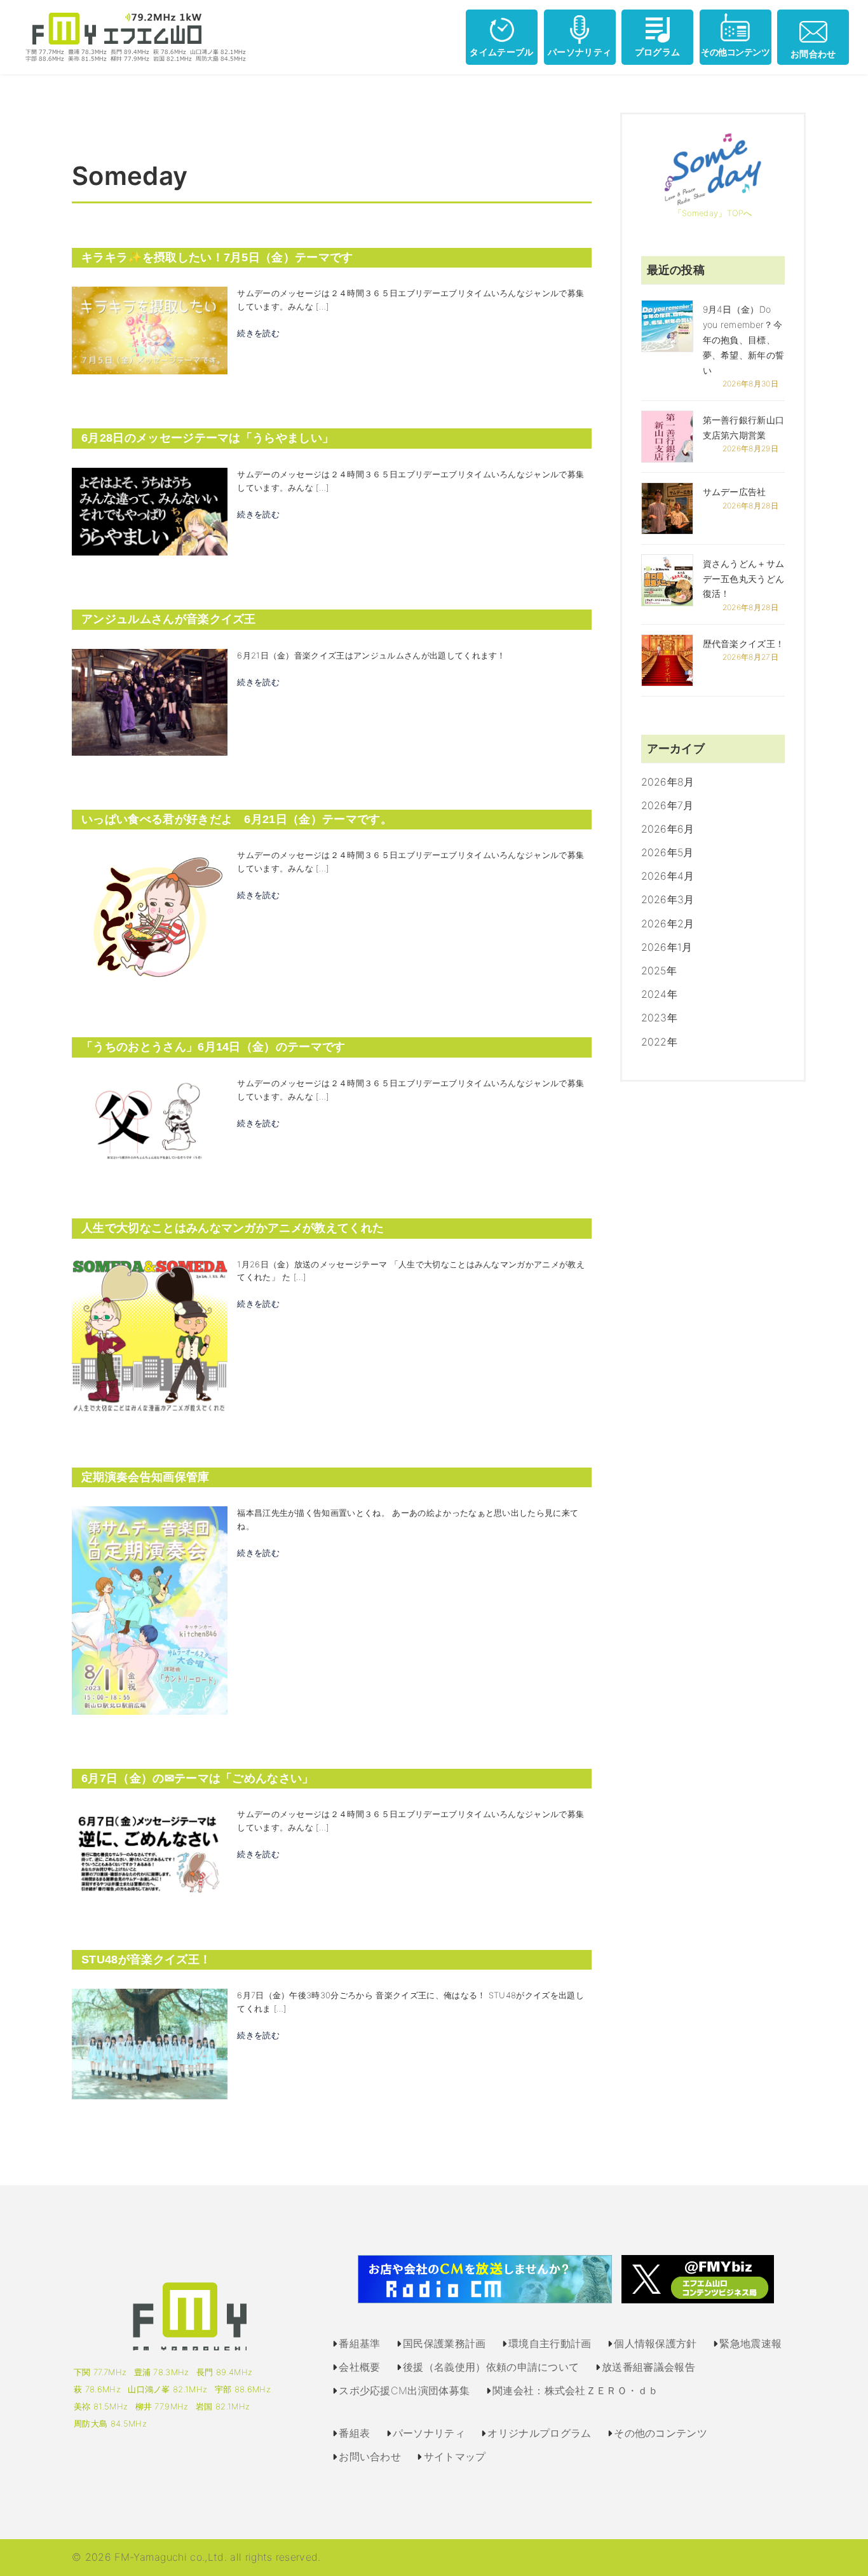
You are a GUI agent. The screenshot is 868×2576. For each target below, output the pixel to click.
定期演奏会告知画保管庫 (146, 1477)
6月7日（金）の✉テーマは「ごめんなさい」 (198, 1778)
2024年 (660, 994)
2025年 (659, 971)
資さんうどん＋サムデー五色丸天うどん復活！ (744, 579)
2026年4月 (668, 876)
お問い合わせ (370, 2457)
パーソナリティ (580, 52)
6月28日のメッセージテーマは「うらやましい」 (207, 438)
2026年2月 (668, 923)
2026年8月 (668, 782)
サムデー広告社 (735, 492)
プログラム (658, 52)
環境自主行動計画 (550, 2343)
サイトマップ (455, 2457)
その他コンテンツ (735, 52)
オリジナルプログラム (539, 2433)
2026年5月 (668, 852)
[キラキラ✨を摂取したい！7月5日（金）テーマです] (150, 330)
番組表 (354, 2433)
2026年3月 (668, 899)
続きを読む (258, 333)
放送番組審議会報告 (648, 2367)
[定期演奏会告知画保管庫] (150, 1610)
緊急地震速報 (750, 2343)
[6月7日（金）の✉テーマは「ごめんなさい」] (150, 1851)
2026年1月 (667, 947)
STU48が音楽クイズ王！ (146, 1959)
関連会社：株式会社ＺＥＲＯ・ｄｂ (575, 2390)
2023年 (660, 1018)
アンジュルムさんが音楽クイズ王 (169, 619)
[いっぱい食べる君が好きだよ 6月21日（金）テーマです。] (150, 915)
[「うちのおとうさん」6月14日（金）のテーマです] (150, 1119)
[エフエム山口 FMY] (131, 36)
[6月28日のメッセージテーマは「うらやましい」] (150, 510)
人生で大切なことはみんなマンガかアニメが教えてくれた (233, 1228)
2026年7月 (668, 805)
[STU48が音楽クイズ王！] (150, 2043)
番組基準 (359, 2343)
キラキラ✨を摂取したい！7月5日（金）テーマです (217, 257)
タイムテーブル (501, 52)
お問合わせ (813, 54)
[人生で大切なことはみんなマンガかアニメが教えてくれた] (150, 1335)
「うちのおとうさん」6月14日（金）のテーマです (214, 1047)
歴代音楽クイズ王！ (744, 644)
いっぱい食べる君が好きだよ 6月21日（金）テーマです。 (237, 819)
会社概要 (359, 2367)
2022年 (660, 1042)
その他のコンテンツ (661, 2433)
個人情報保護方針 (655, 2343)
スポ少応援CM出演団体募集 (404, 2390)
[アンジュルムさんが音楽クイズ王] (150, 701)
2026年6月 (668, 829)
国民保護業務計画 (444, 2343)
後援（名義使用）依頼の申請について (491, 2367)
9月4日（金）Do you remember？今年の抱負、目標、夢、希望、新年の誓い (744, 339)
